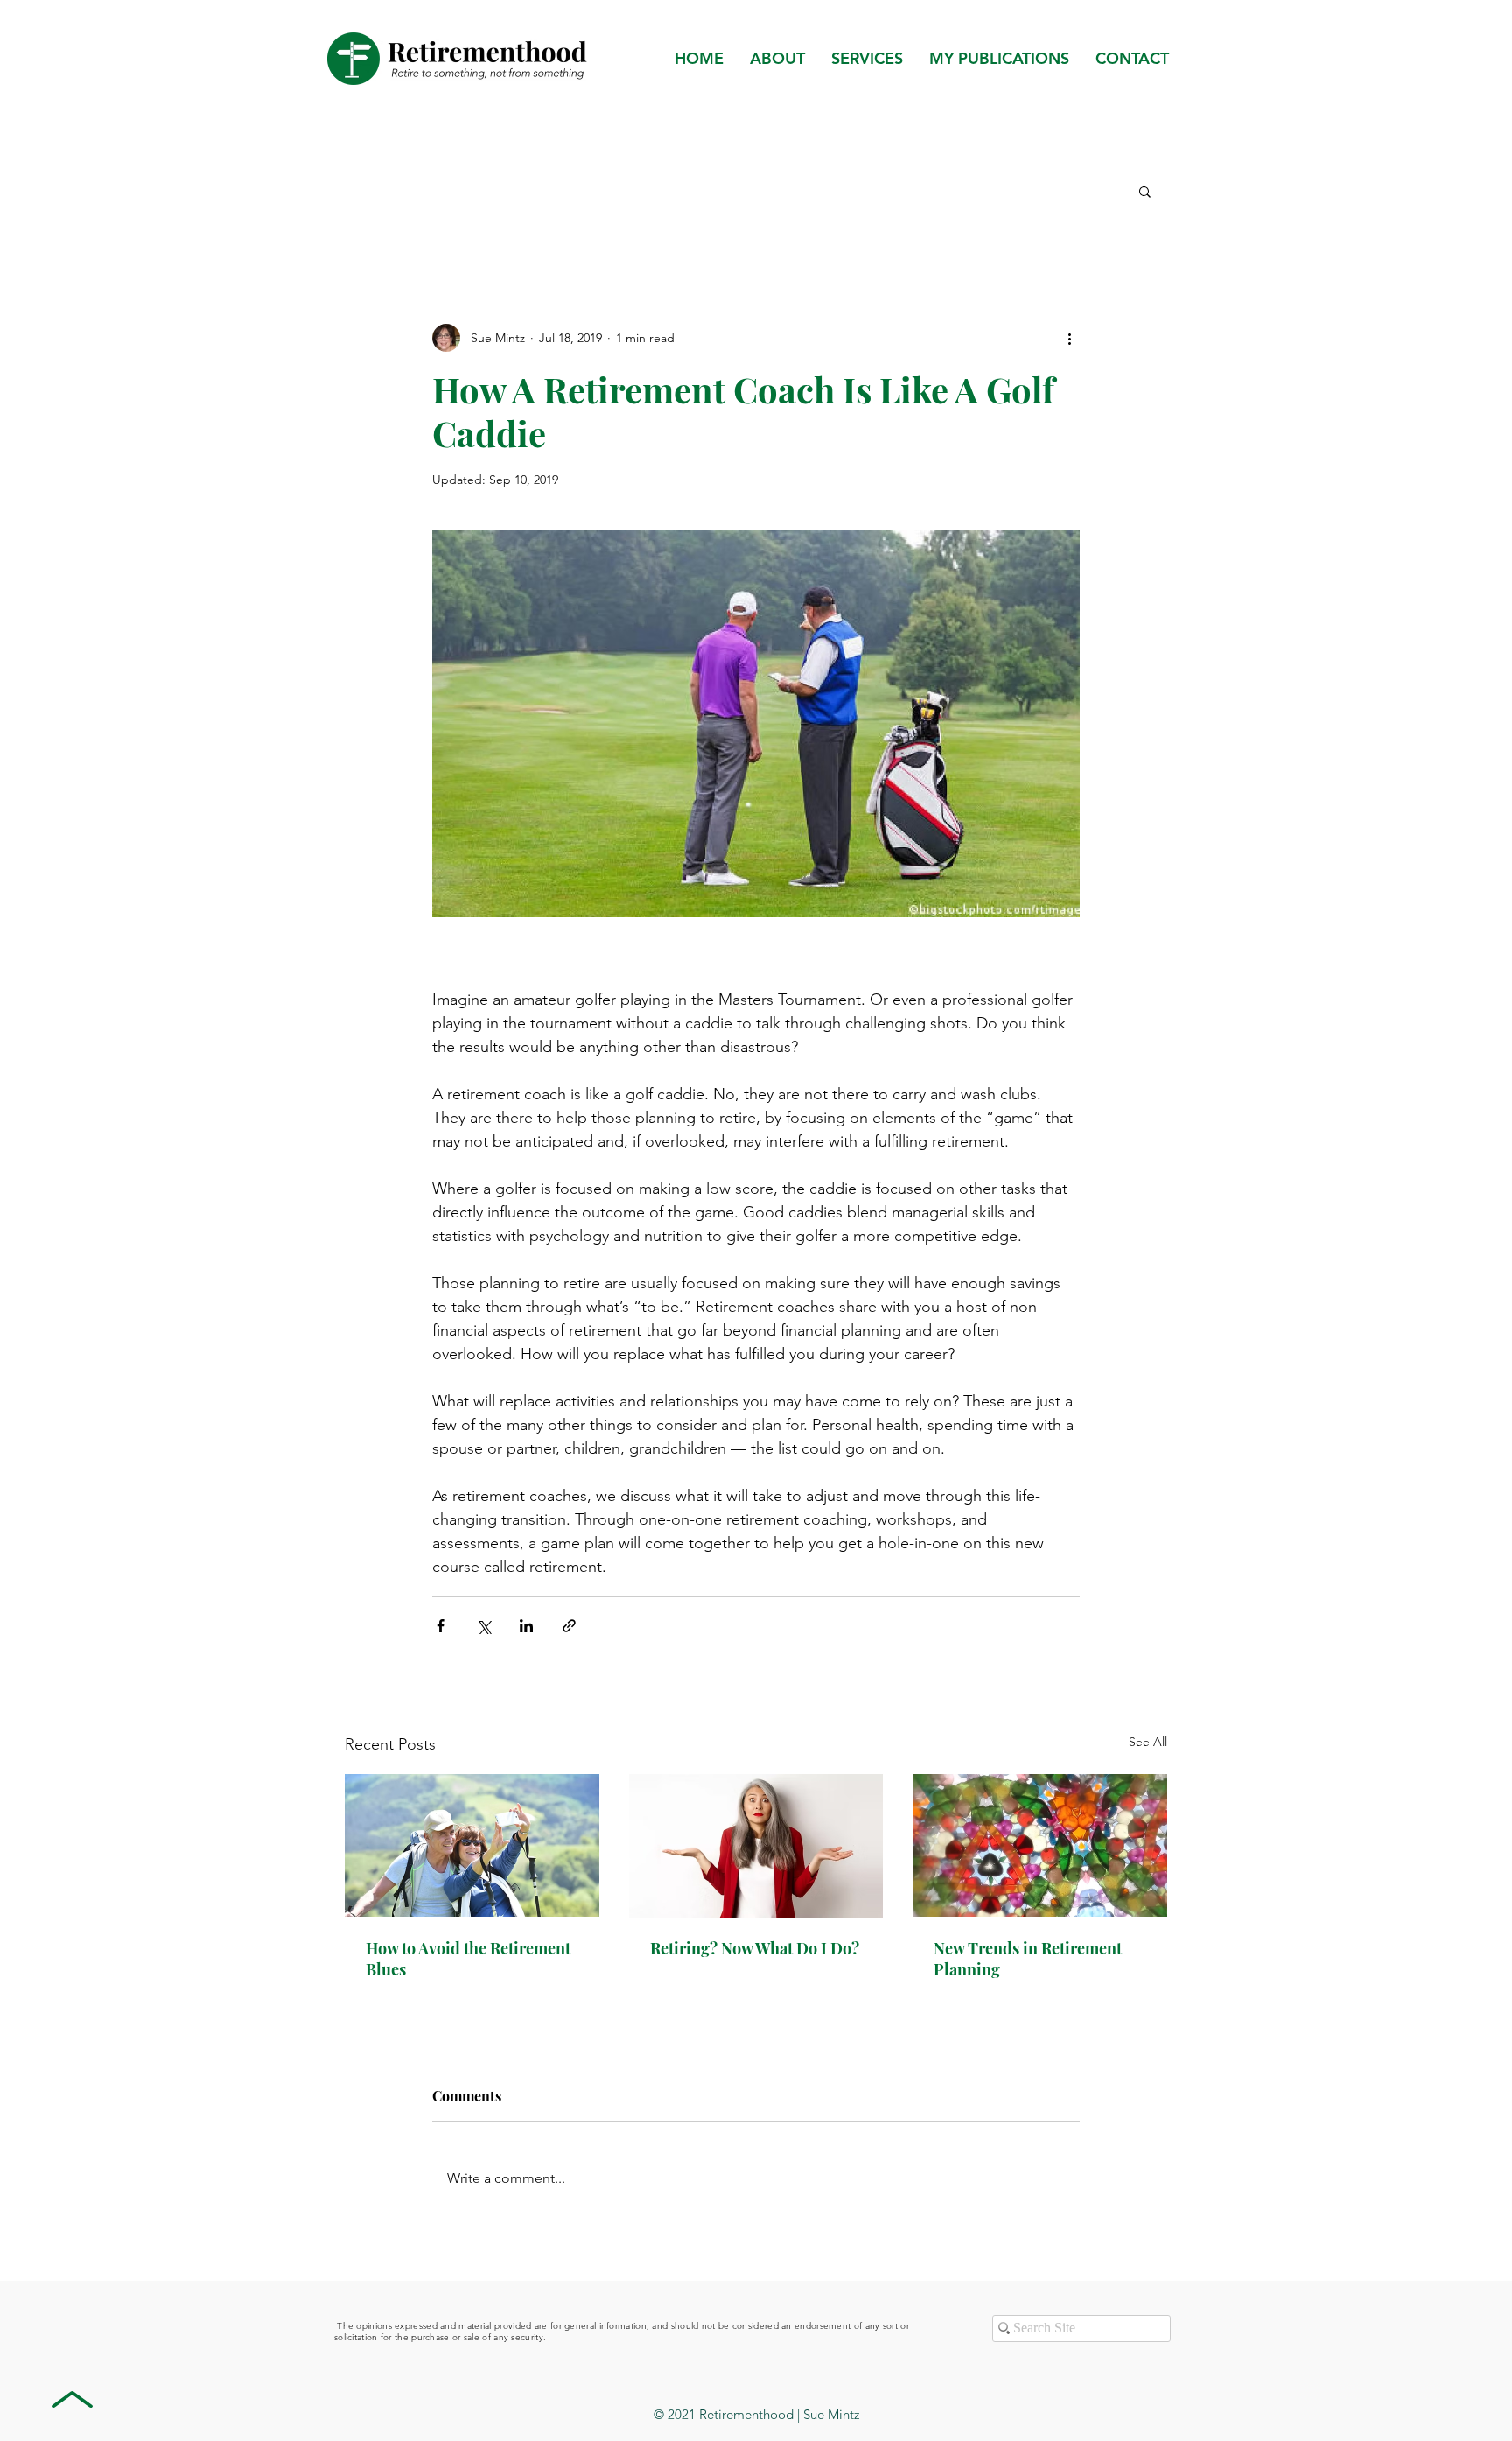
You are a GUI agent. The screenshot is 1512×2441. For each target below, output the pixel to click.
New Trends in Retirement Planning (1028, 1959)
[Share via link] (569, 1626)
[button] (999, 59)
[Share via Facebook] (441, 1626)
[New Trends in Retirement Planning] (1040, 1845)
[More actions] (1069, 338)
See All (1148, 1742)
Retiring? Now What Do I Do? (755, 1948)
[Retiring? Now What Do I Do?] (756, 1846)
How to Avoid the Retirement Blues (468, 1959)
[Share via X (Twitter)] (483, 1626)
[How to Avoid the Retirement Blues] (472, 1845)
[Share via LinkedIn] (526, 1626)
